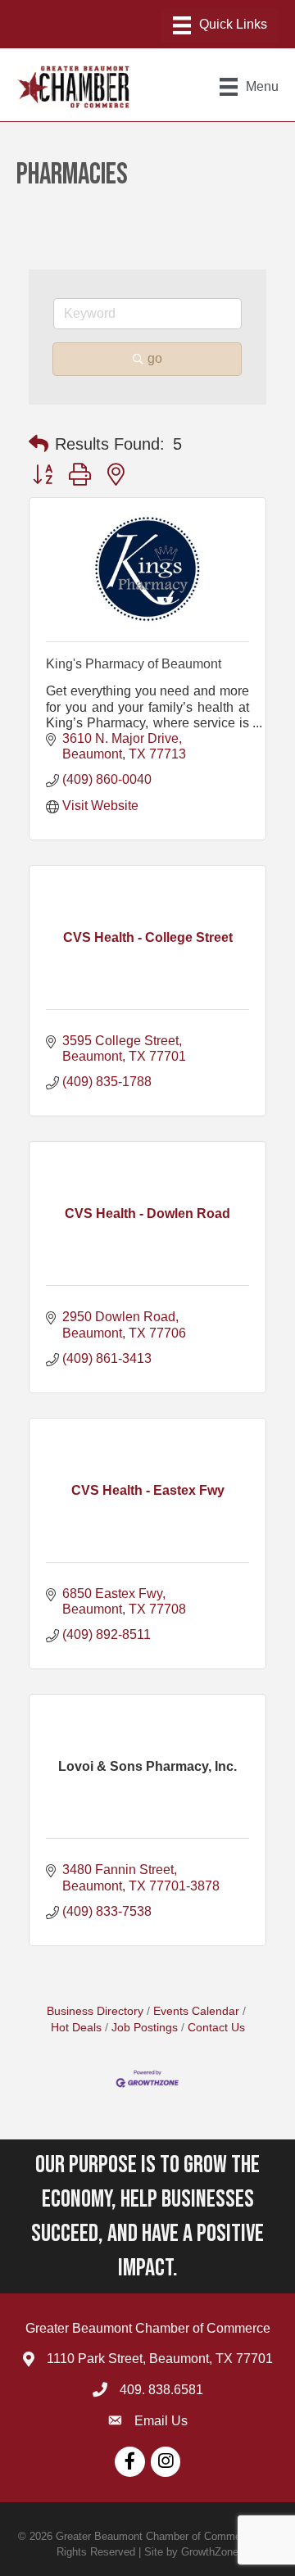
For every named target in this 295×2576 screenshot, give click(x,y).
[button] (39, 444)
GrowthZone (210, 2552)
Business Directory (95, 2011)
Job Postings (145, 2028)
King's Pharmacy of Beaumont (134, 664)
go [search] (155, 358)
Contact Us (216, 2028)
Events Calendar (196, 2011)
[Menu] (220, 25)
